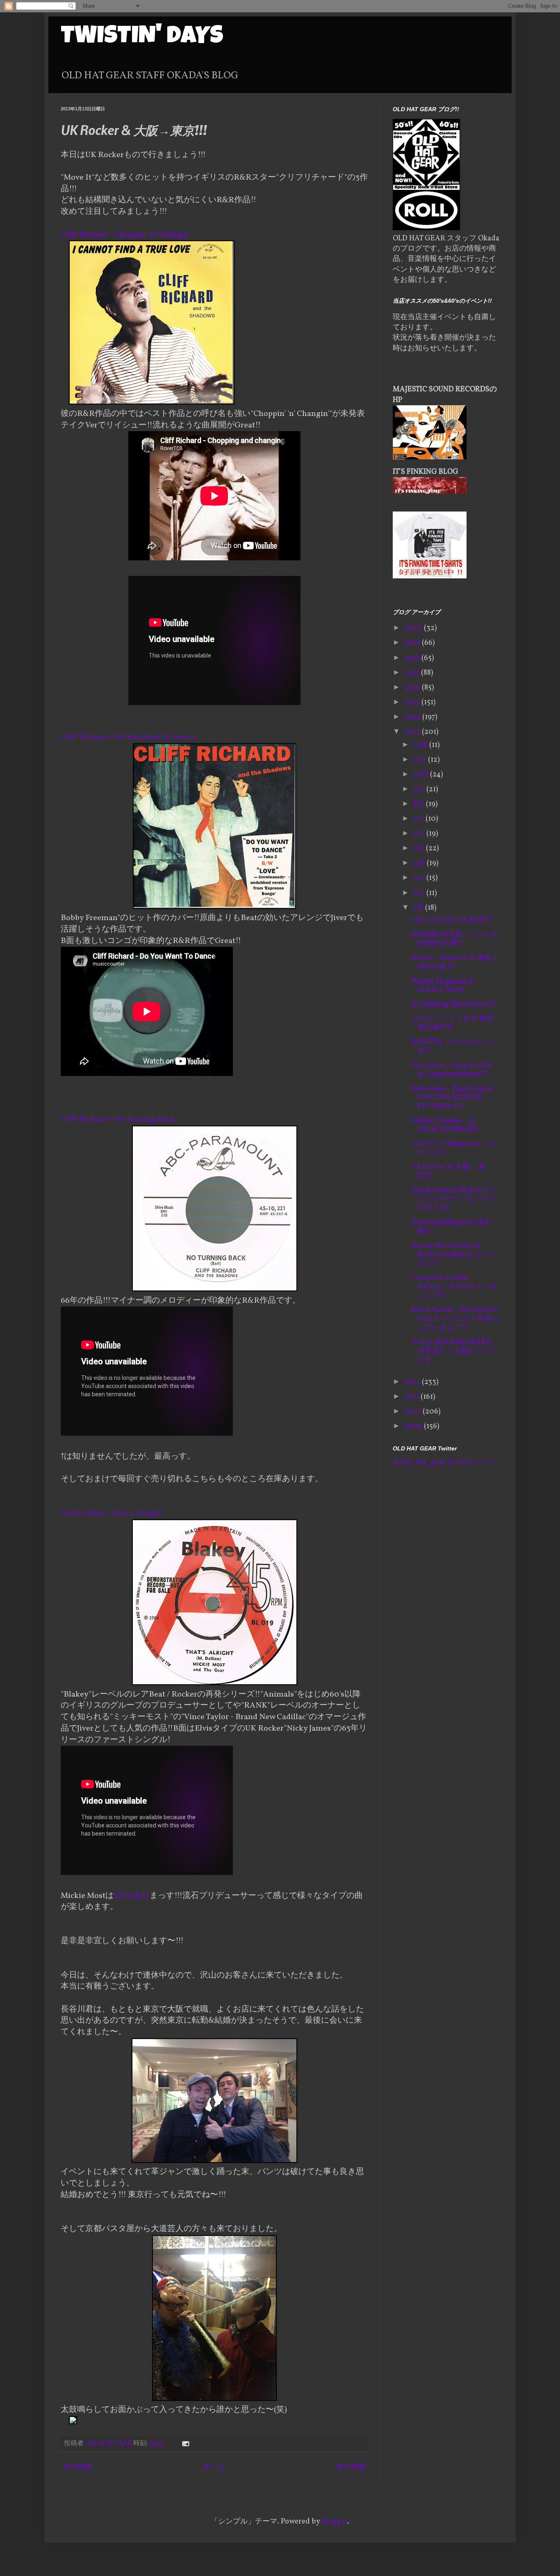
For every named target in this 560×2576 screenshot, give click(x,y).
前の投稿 (351, 2467)
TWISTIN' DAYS (142, 38)
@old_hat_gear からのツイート (446, 1463)
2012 (413, 1382)
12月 (421, 745)
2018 (413, 658)
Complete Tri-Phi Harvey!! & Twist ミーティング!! (454, 1287)
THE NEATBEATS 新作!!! (452, 920)
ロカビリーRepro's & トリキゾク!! (454, 1148)
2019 (413, 643)
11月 (421, 760)
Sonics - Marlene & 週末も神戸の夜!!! (455, 963)
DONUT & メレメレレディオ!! (454, 1047)
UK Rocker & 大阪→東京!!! (448, 1172)
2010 (413, 1412)
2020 (414, 628)
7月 (419, 819)
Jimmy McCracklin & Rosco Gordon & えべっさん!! (454, 1255)
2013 (413, 732)
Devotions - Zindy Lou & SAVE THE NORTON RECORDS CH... (452, 1098)
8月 (420, 804)
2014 (413, 717)
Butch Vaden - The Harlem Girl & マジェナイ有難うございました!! (455, 1319)
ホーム (214, 2467)
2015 (413, 702)
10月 (422, 775)
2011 (412, 1397)
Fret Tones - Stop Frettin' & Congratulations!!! (452, 1070)
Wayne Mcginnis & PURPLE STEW (443, 986)
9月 (420, 789)
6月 (420, 834)
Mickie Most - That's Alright (111, 1513)
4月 (420, 863)
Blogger (334, 2522)
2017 (413, 673)
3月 (420, 878)
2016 (413, 688)
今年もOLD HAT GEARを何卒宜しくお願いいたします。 (455, 1351)
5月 (420, 848)
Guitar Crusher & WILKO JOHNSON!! (446, 1125)
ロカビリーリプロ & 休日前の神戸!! (453, 1023)
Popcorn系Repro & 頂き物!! (451, 1227)
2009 (414, 1426)
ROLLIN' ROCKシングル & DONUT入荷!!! (454, 939)
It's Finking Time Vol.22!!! (454, 1004)
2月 (420, 893)
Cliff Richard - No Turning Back (118, 1119)
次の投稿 (77, 2467)
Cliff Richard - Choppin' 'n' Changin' (125, 235)
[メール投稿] (185, 2444)
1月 (419, 908)
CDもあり (132, 1896)
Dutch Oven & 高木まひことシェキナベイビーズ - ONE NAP (454, 1199)
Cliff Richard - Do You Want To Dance (128, 737)
